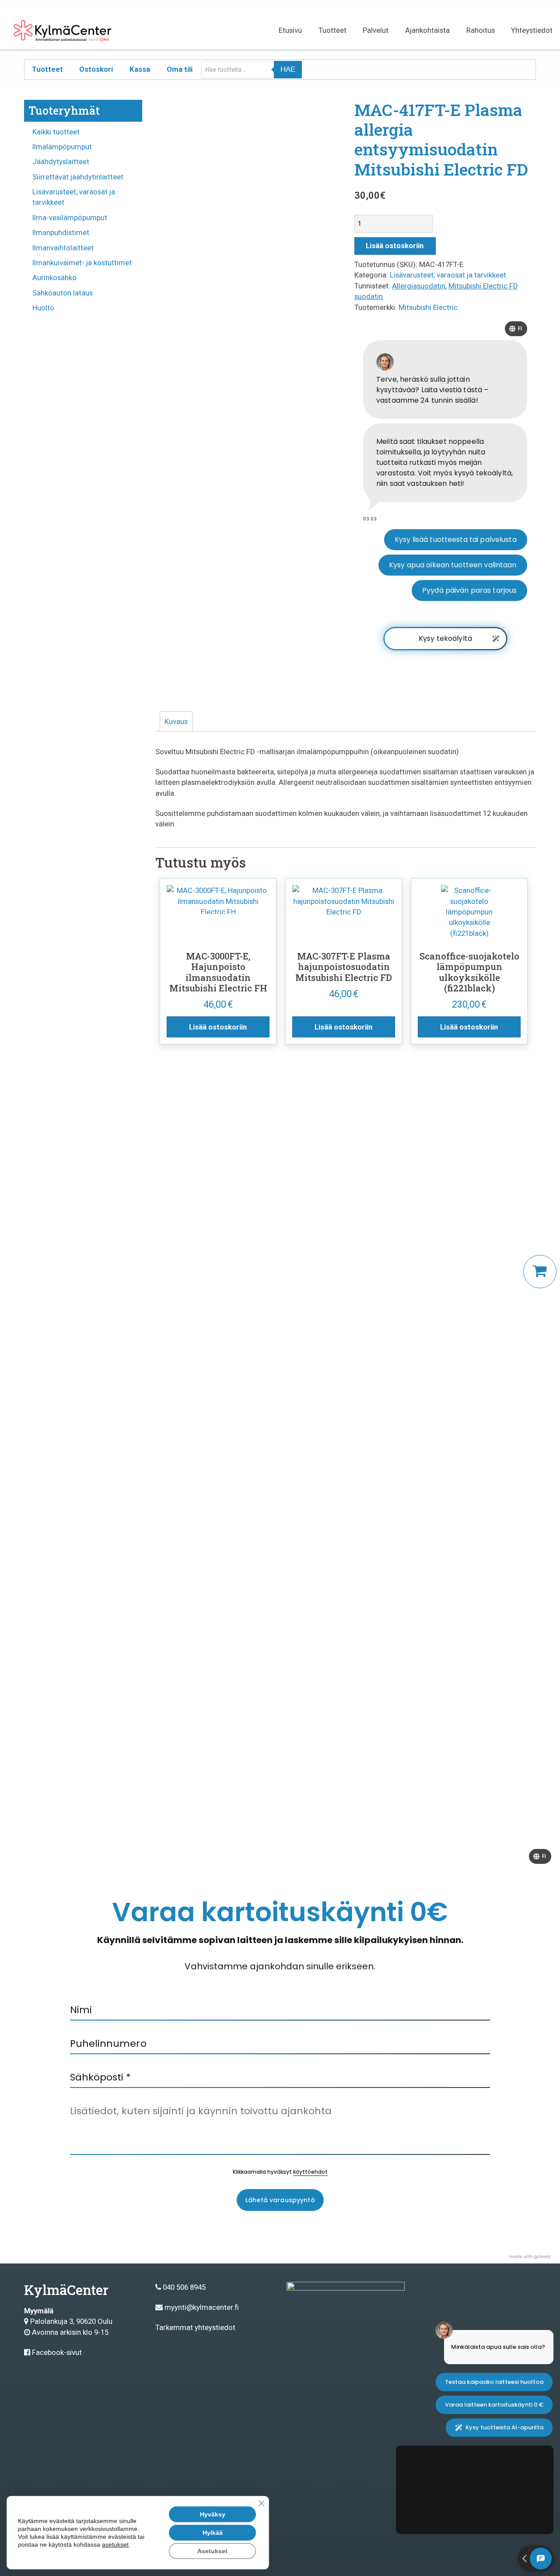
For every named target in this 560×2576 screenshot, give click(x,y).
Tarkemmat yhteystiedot (195, 2327)
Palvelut (376, 30)
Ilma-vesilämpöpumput (70, 218)
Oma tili (180, 69)
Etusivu (290, 30)
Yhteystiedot (532, 30)
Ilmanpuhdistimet (61, 232)
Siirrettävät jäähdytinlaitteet (78, 177)
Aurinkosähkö (54, 278)
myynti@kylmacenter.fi (202, 2307)
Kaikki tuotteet (56, 132)
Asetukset (212, 2551)
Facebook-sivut (57, 2352)
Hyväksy (213, 2514)
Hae (288, 69)
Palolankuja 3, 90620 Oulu (71, 2321)
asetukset (115, 2544)
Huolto (43, 308)
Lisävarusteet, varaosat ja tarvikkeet (448, 275)
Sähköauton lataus (63, 293)
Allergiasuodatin (419, 286)
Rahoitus (481, 30)
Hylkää (213, 2533)
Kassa (140, 69)
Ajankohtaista (427, 30)
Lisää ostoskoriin (395, 246)
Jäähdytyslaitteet (61, 162)
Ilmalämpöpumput (62, 147)
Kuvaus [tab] (176, 721)
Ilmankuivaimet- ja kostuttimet (82, 263)
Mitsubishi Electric (428, 307)
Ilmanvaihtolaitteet (63, 248)
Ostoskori (96, 69)
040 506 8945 (184, 2287)
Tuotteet (332, 30)
